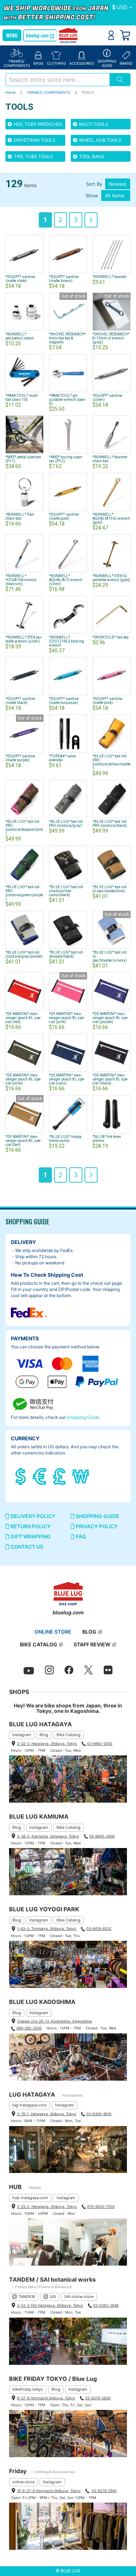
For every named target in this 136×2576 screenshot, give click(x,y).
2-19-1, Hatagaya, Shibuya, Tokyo (47, 2114)
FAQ (80, 1536)
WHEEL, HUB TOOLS (100, 140)
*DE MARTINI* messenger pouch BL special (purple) (110, 1018)
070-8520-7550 (101, 2206)
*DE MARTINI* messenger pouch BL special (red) (23, 1018)
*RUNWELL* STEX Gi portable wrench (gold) (111, 578)
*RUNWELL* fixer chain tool (20, 516)
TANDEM (27, 2297)
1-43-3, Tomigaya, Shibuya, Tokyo (47, 1928)
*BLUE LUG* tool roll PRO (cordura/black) (110, 824)
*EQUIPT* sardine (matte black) (20, 701)
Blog (44, 1735)
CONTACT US (26, 1547)
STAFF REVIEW (92, 1644)
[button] (122, 8)
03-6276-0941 (104, 2491)
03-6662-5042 (100, 1743)
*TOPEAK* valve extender (62, 758)
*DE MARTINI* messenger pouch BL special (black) (110, 1079)
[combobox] (57, 80)
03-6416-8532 (99, 1928)
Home (11, 92)
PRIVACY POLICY (96, 1526)
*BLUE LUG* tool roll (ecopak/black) (66, 954)
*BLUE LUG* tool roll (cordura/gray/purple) (24, 954)
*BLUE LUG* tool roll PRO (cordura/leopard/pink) (24, 828)
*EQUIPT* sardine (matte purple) (20, 758)
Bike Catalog (69, 1735)
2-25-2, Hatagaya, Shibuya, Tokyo (47, 2206)
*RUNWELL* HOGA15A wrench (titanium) (21, 580)
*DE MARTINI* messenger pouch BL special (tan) (23, 1141)
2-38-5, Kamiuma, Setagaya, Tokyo (48, 1836)
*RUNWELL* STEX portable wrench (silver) (24, 639)
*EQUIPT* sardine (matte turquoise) (64, 701)
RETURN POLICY (30, 1526)
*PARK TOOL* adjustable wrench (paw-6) (68, 400)
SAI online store (79, 2297)
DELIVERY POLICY (32, 1516)
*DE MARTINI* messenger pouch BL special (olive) (23, 1079)
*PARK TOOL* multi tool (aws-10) (22, 398)
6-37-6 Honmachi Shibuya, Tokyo (46, 2398)
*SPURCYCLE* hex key (111, 637)
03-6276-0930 (98, 2398)
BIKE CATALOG (39, 1644)
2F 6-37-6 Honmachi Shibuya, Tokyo (49, 2491)
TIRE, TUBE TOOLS (33, 156)
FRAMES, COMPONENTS (49, 92)
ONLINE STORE (53, 1632)
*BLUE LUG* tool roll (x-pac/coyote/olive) (110, 889)
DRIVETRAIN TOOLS (34, 140)
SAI (53, 2297)
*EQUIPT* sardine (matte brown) (64, 279)
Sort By (94, 184)
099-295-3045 (29, 2028)
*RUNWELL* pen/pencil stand (20, 336)
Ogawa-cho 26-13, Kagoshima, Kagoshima (54, 2021)
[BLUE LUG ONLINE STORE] (68, 36)
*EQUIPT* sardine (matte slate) (20, 279)
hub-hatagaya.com (30, 2198)
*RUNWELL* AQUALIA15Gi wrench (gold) (111, 518)
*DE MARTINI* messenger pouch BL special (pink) (67, 1018)
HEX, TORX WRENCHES (38, 124)
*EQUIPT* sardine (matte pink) (107, 701)
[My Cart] (125, 35)
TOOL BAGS (91, 156)
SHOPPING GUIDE (97, 1516)
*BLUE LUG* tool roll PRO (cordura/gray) (66, 824)
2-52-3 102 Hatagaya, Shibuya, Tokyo (50, 2305)
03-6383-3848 (106, 2305)
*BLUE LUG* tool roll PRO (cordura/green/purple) (24, 893)
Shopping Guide (83, 1417)
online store (23, 2482)
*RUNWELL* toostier (110, 277)
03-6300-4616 (99, 2114)
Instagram (22, 1735)
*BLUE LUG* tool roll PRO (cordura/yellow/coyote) (112, 762)
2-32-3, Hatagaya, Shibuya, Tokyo (47, 1743)
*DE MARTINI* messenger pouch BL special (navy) (67, 1079)
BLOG (89, 1632)
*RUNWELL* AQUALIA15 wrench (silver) (66, 580)
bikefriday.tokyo (28, 2389)
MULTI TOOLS (93, 124)
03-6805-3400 (102, 1836)
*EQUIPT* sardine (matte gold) (64, 516)
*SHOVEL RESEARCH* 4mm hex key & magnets (67, 338)
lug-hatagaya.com (30, 2105)
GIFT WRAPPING (30, 1536)
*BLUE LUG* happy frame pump (65, 1139)
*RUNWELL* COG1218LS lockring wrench (67, 641)
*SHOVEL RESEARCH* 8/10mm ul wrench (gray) (111, 338)
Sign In (111, 35)
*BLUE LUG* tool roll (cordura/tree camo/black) (66, 891)
